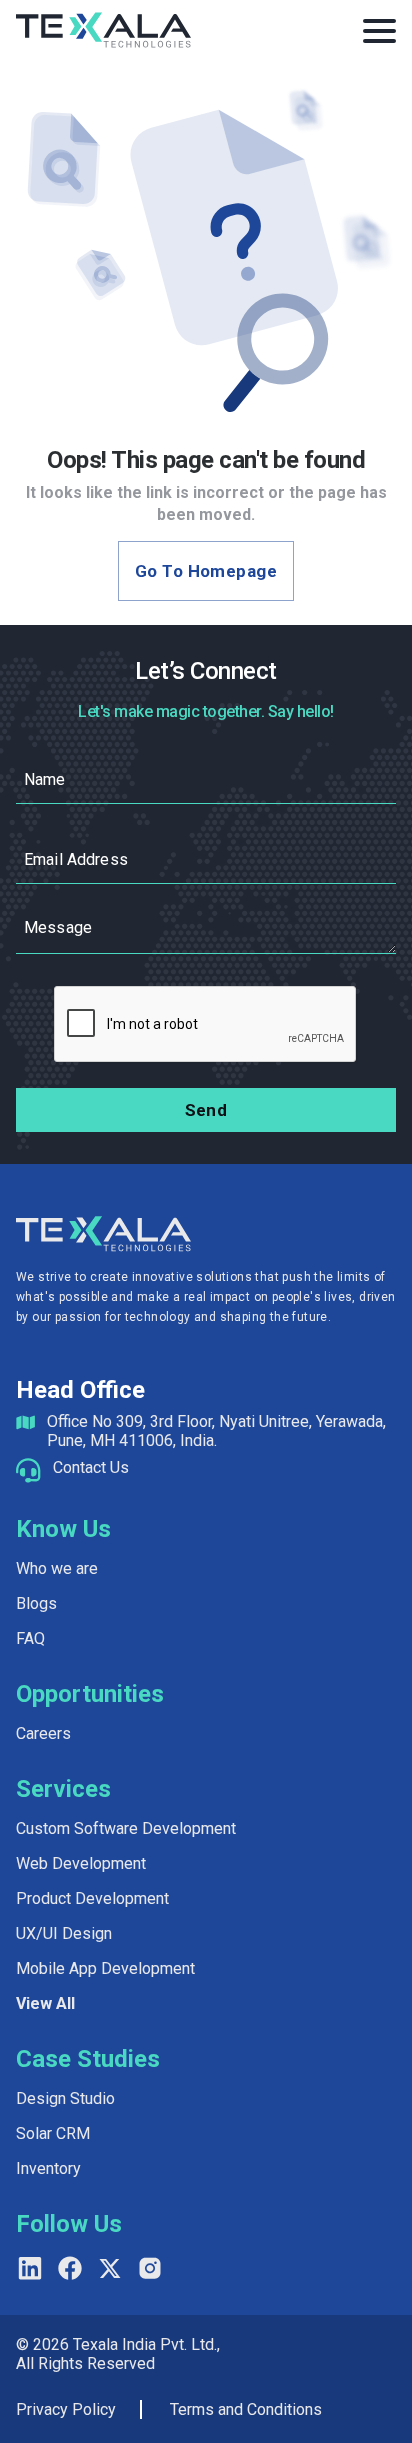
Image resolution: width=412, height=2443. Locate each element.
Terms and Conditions (246, 2409)
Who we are (57, 1568)
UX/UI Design (64, 1933)
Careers (43, 1733)
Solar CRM (53, 2133)
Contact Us (91, 1467)
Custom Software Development (126, 1828)
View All (45, 2003)
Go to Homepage (206, 571)
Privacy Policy (66, 2409)
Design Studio (65, 2098)
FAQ (30, 1638)
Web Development (81, 1863)
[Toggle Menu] (379, 31)
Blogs (36, 1603)
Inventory (48, 2168)
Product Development (92, 1898)
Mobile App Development (105, 1968)
